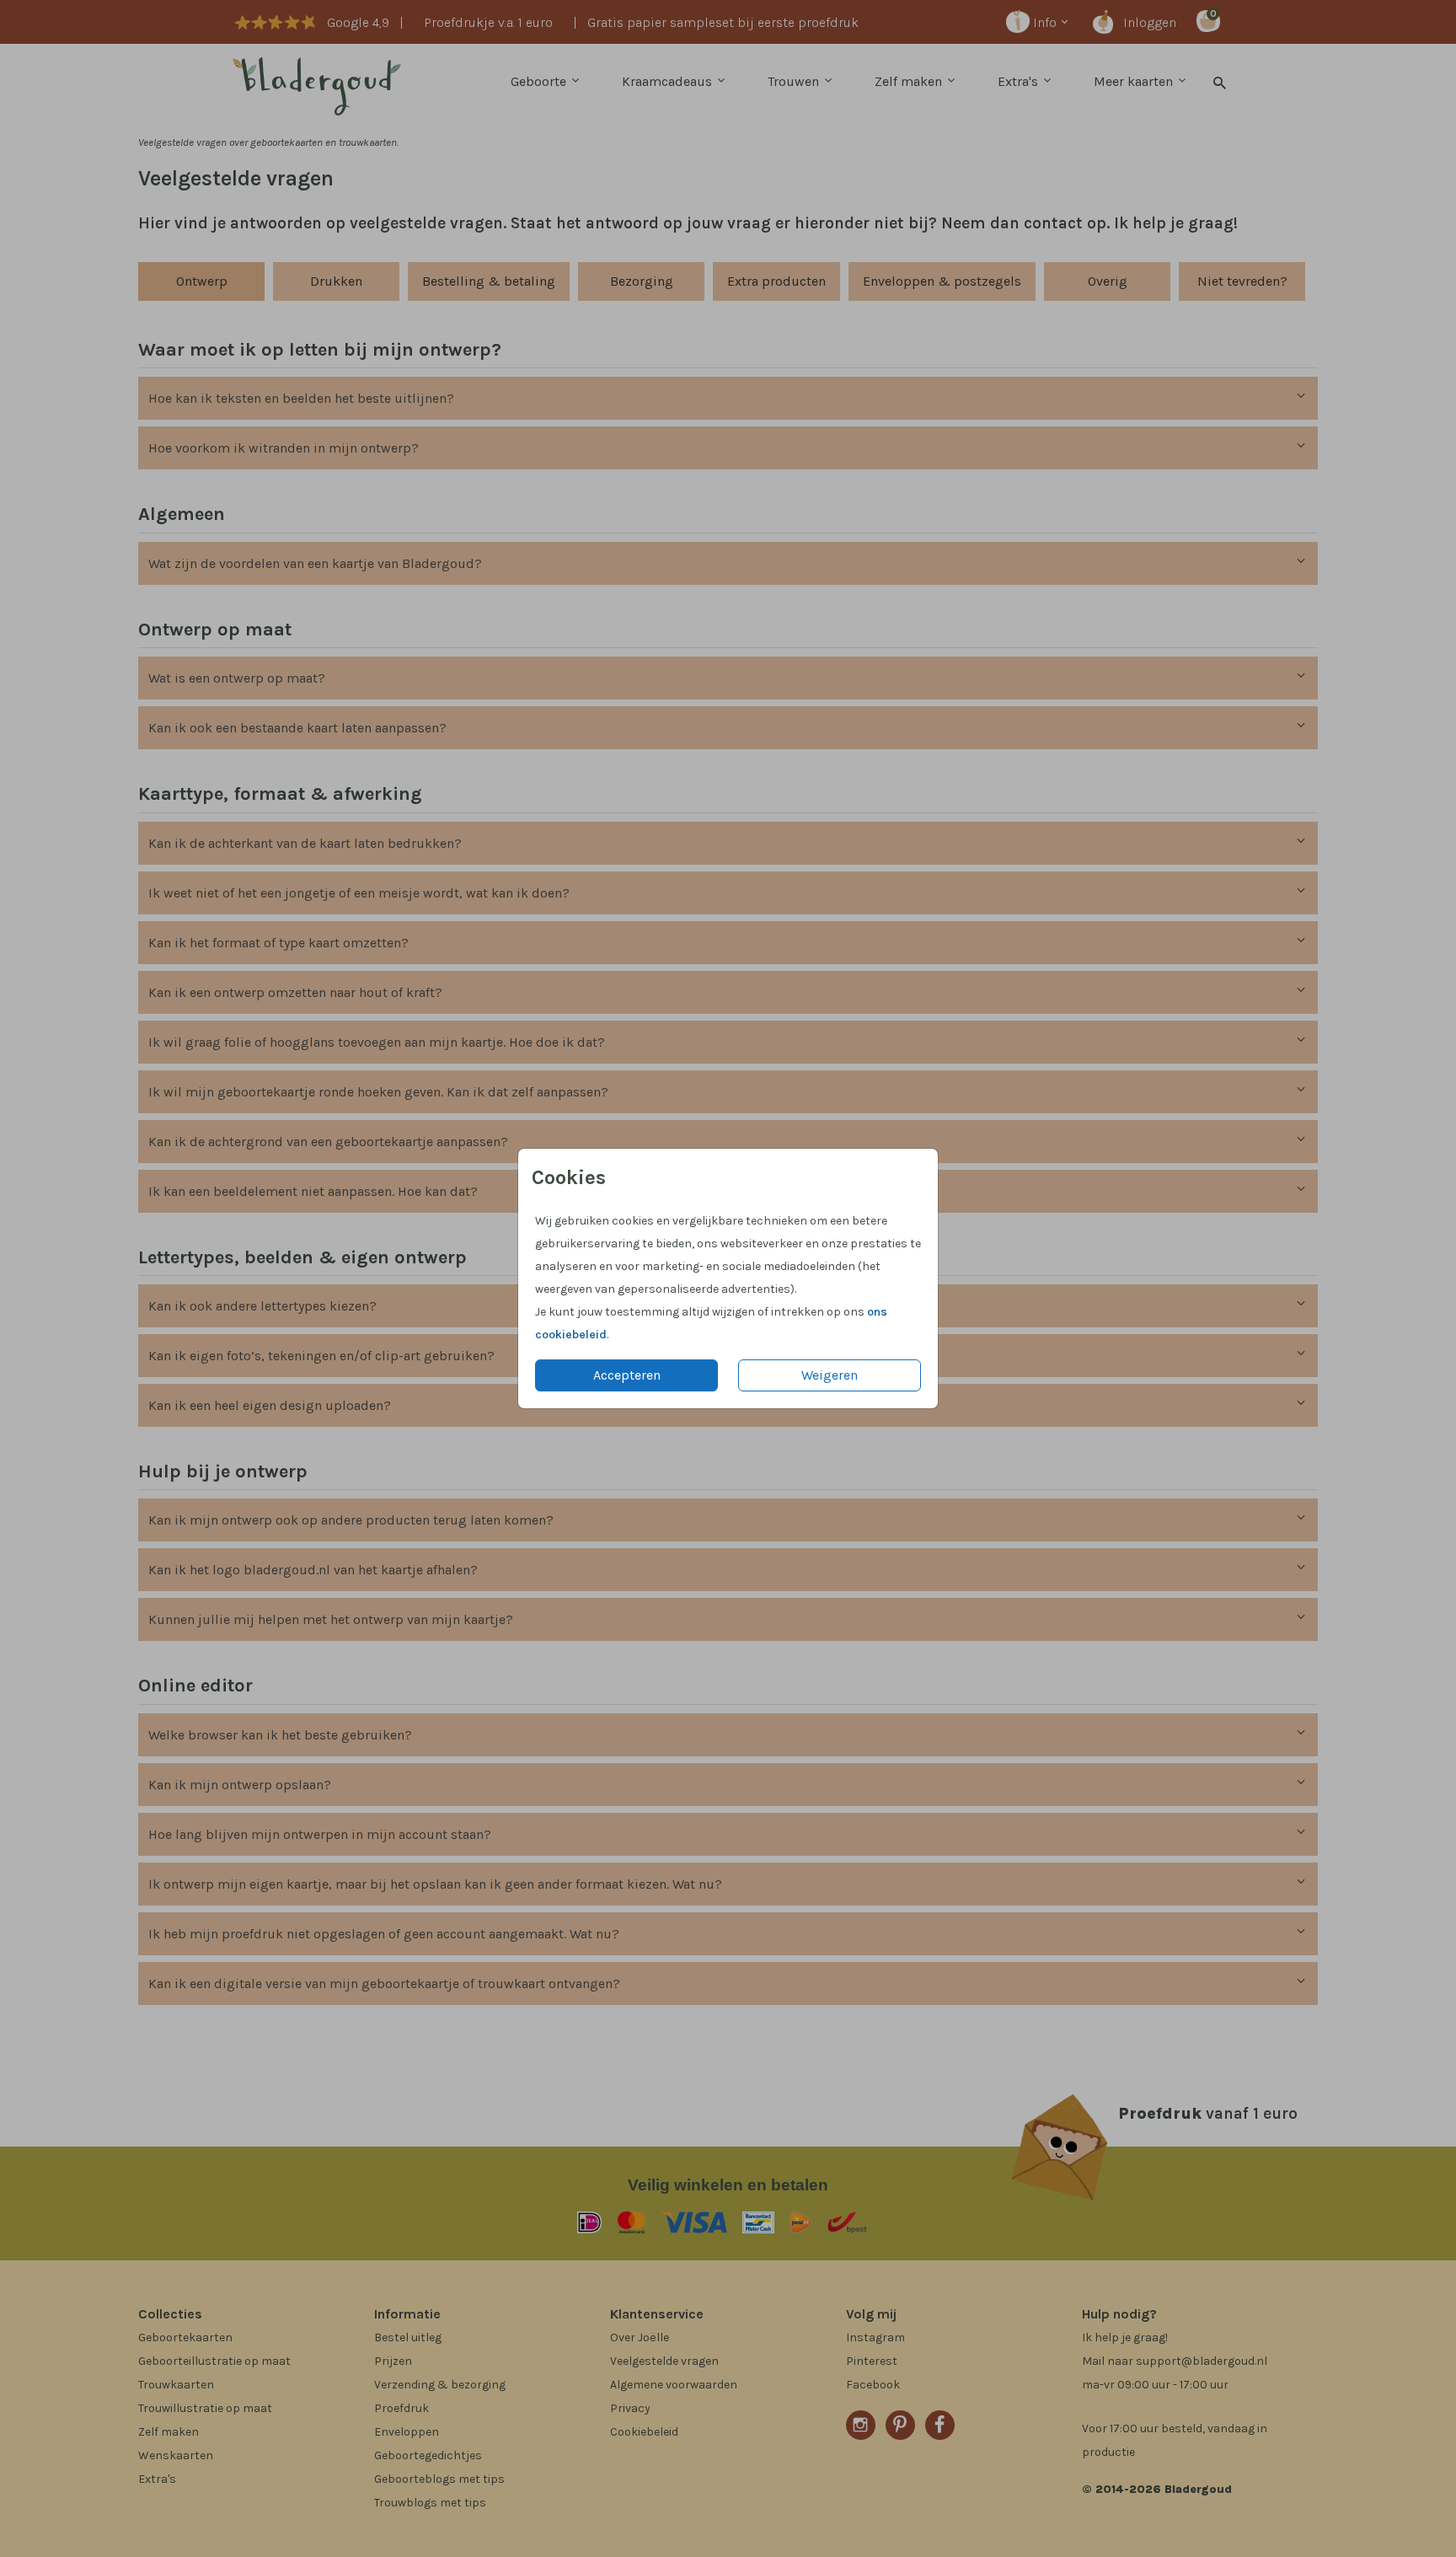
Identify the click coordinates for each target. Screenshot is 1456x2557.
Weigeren (830, 1375)
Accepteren (627, 1375)
